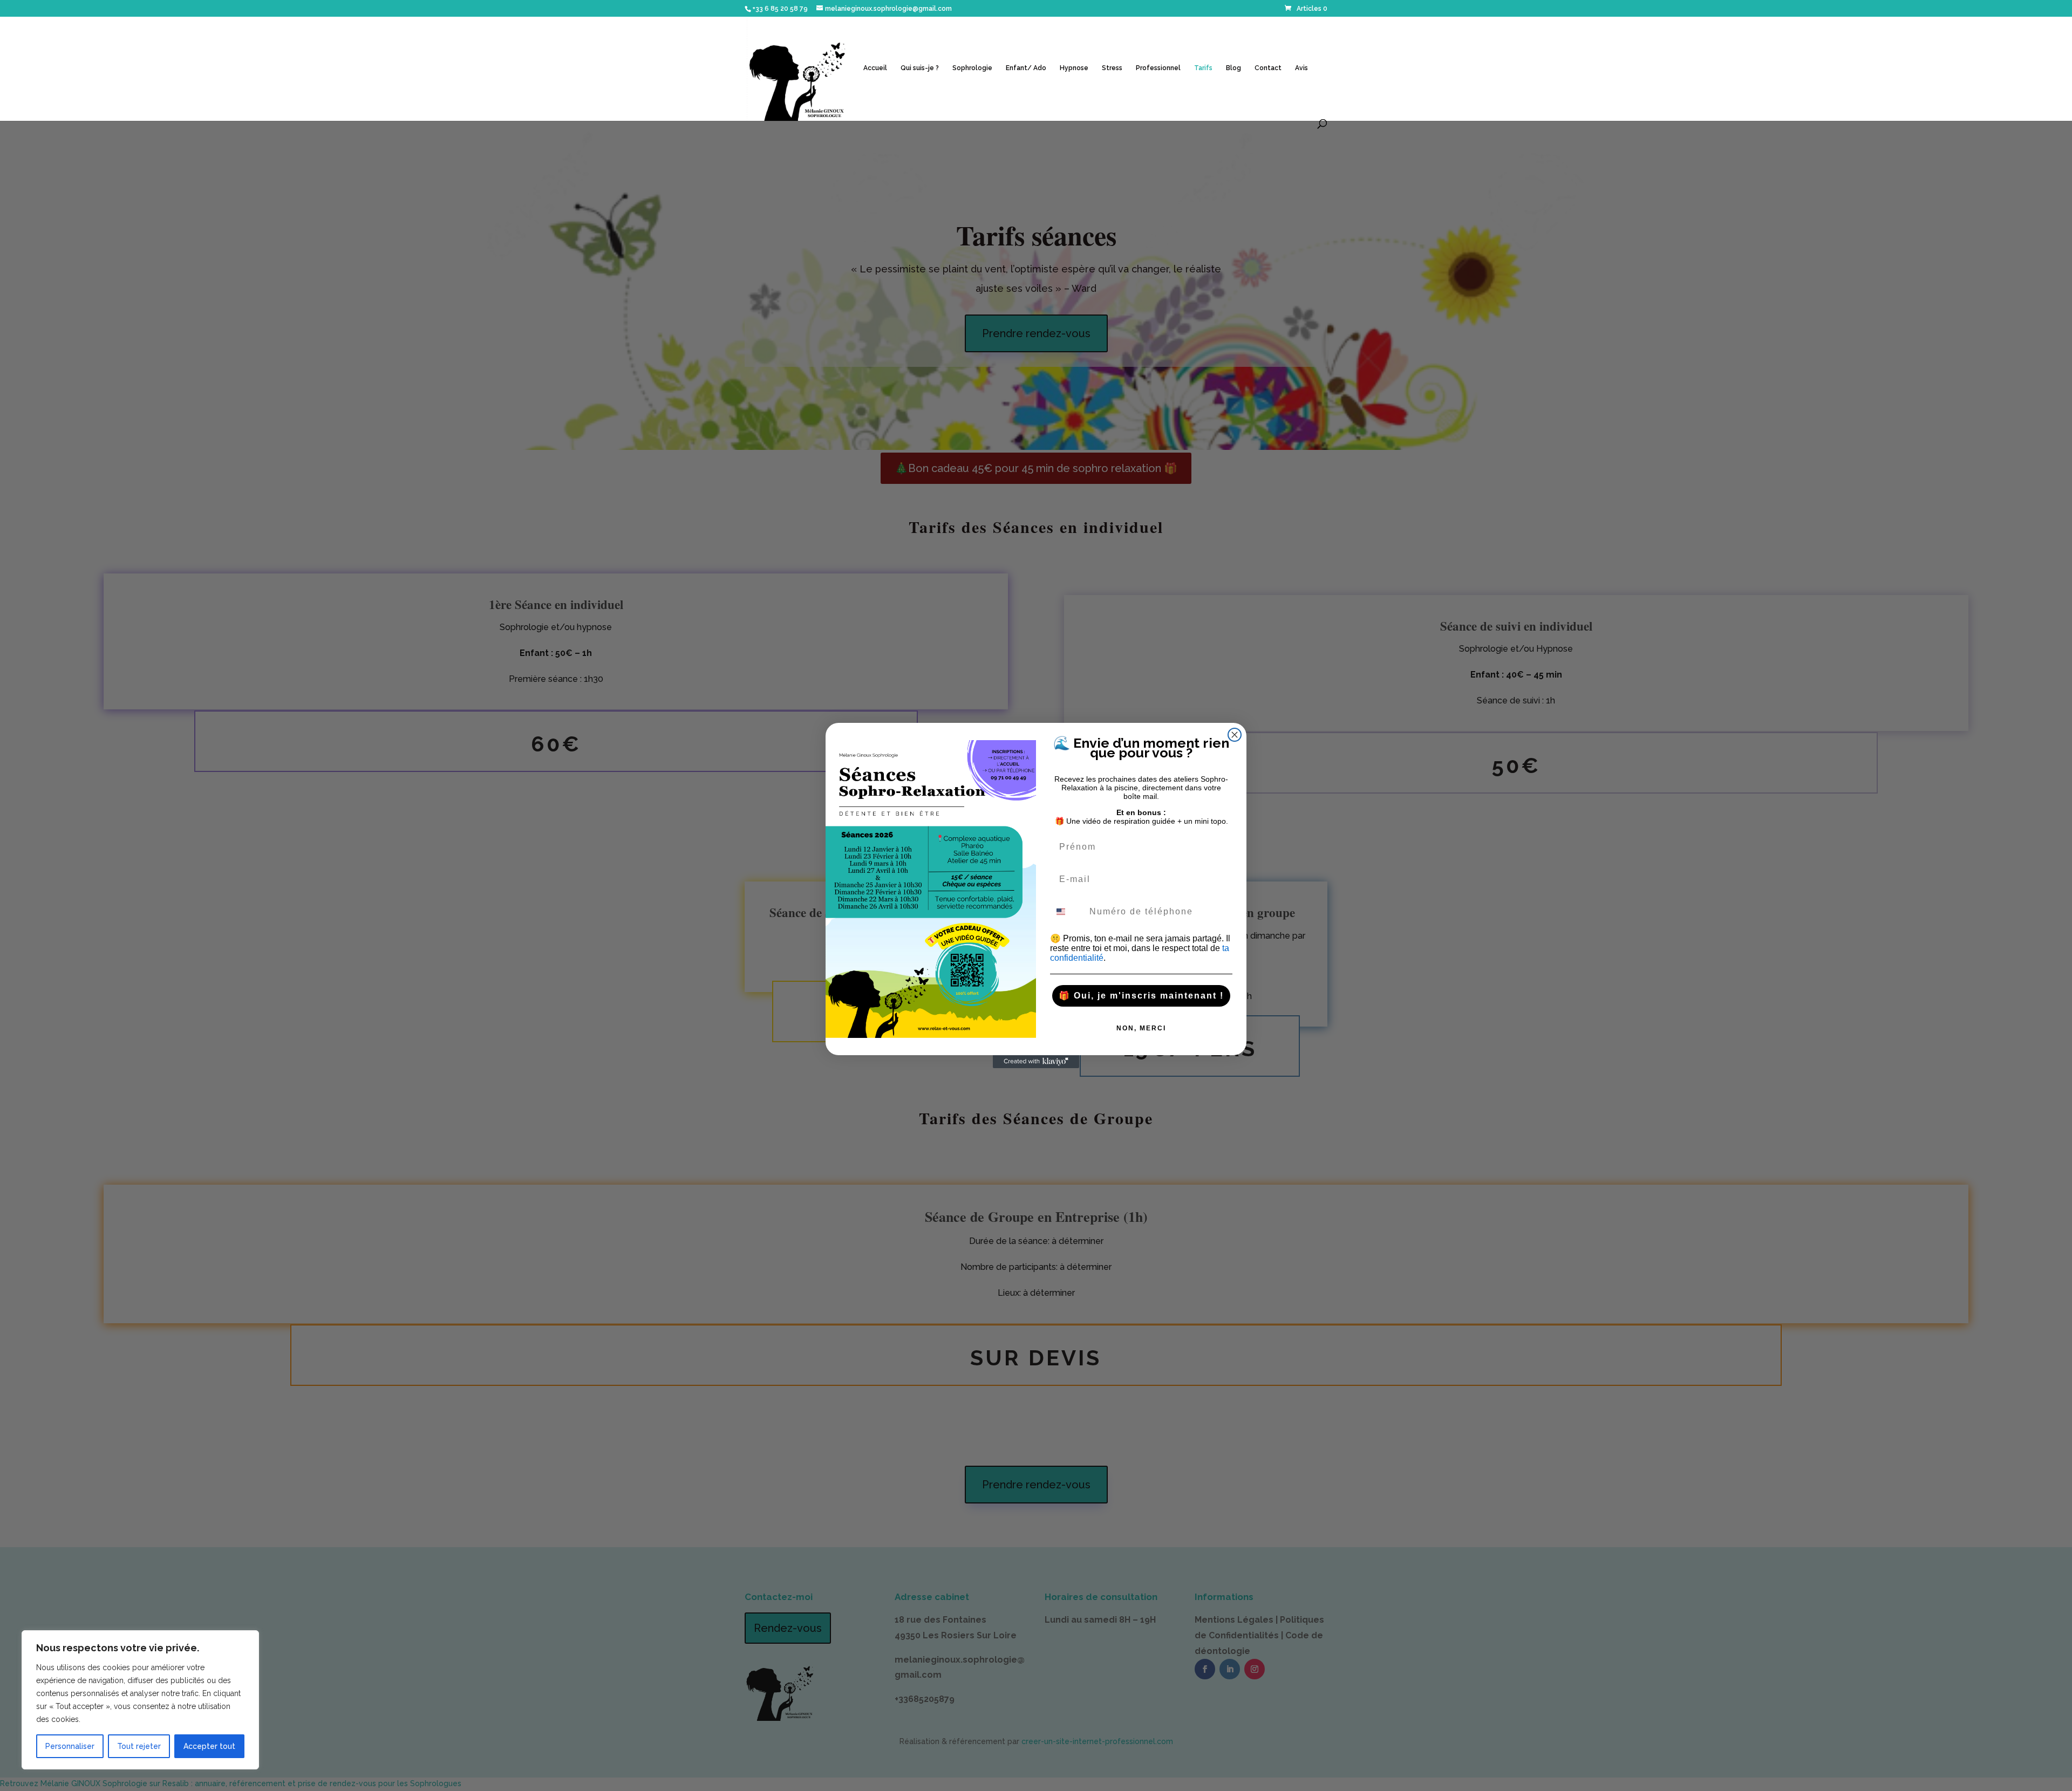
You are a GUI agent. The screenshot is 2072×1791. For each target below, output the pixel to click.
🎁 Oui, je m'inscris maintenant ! (1141, 996)
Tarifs (1203, 68)
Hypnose (1074, 68)
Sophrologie (972, 68)
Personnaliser (70, 1746)
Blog (1233, 68)
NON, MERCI (1141, 1028)
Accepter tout (209, 1746)
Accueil (875, 68)
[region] (140, 1700)
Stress (1112, 68)
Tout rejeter (139, 1746)
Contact (1268, 68)
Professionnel (1158, 68)
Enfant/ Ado (1026, 68)
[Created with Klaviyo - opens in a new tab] (1036, 1062)
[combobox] (1067, 912)
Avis (1301, 68)
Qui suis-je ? (920, 68)
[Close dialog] (1235, 735)
